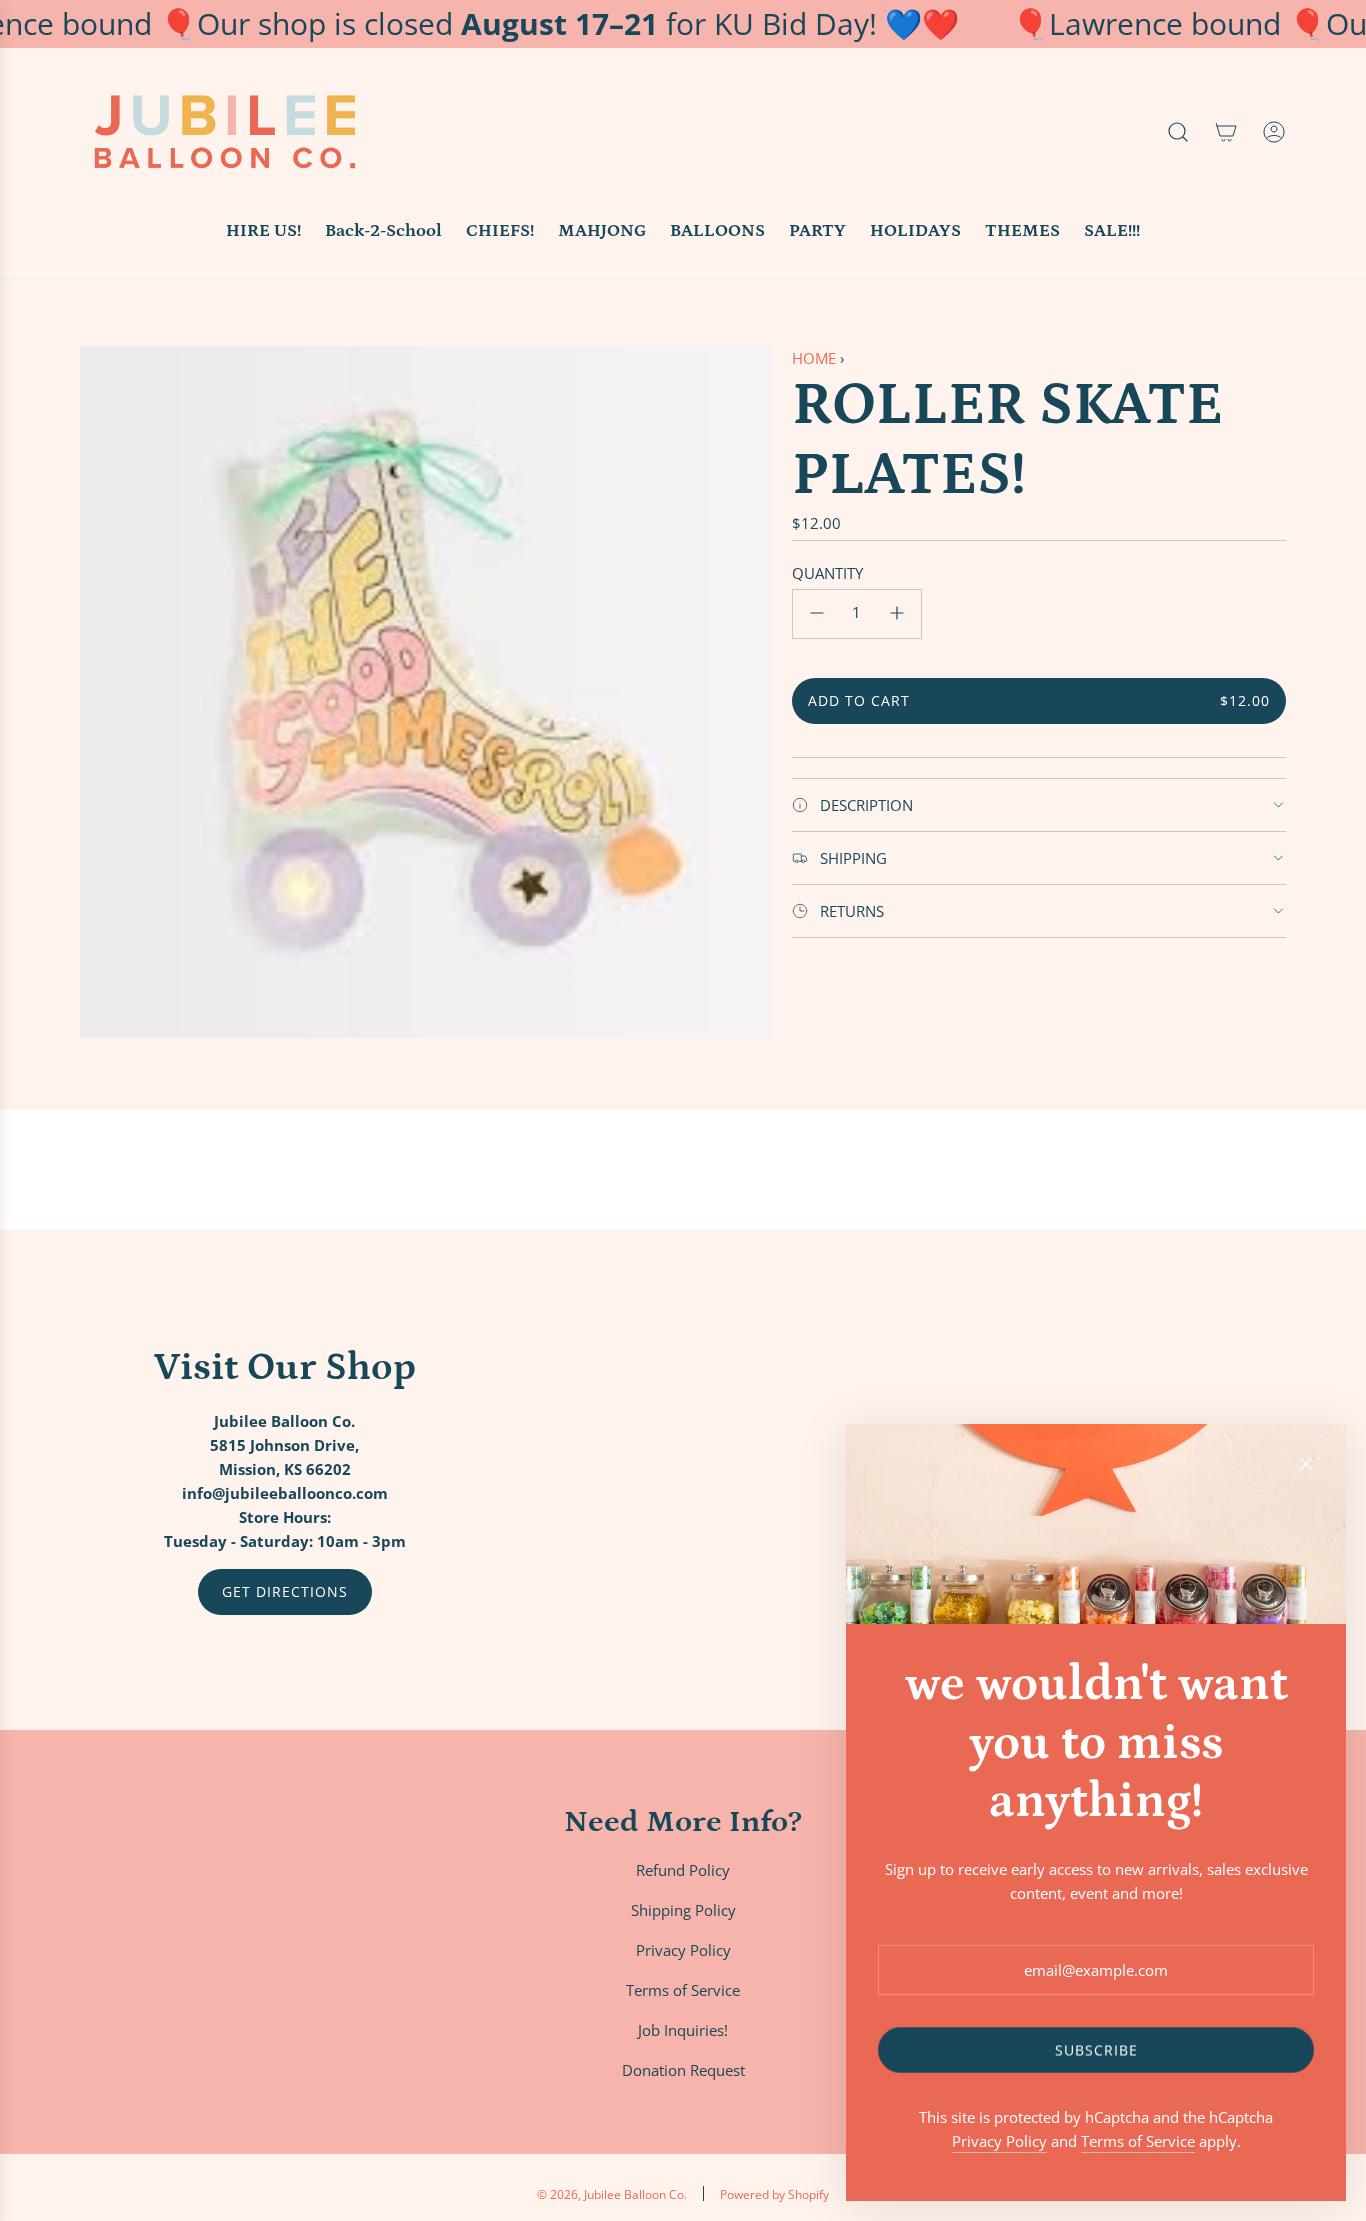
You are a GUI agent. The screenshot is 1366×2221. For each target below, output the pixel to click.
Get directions (285, 1591)
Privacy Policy (999, 2141)
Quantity (827, 572)
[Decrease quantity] (817, 613)
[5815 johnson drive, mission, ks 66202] (683, 1480)
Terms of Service (1138, 2141)
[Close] (1306, 1464)
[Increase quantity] (897, 613)
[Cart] (1226, 132)
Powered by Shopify (774, 2194)
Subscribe (1096, 2049)
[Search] (1178, 132)
